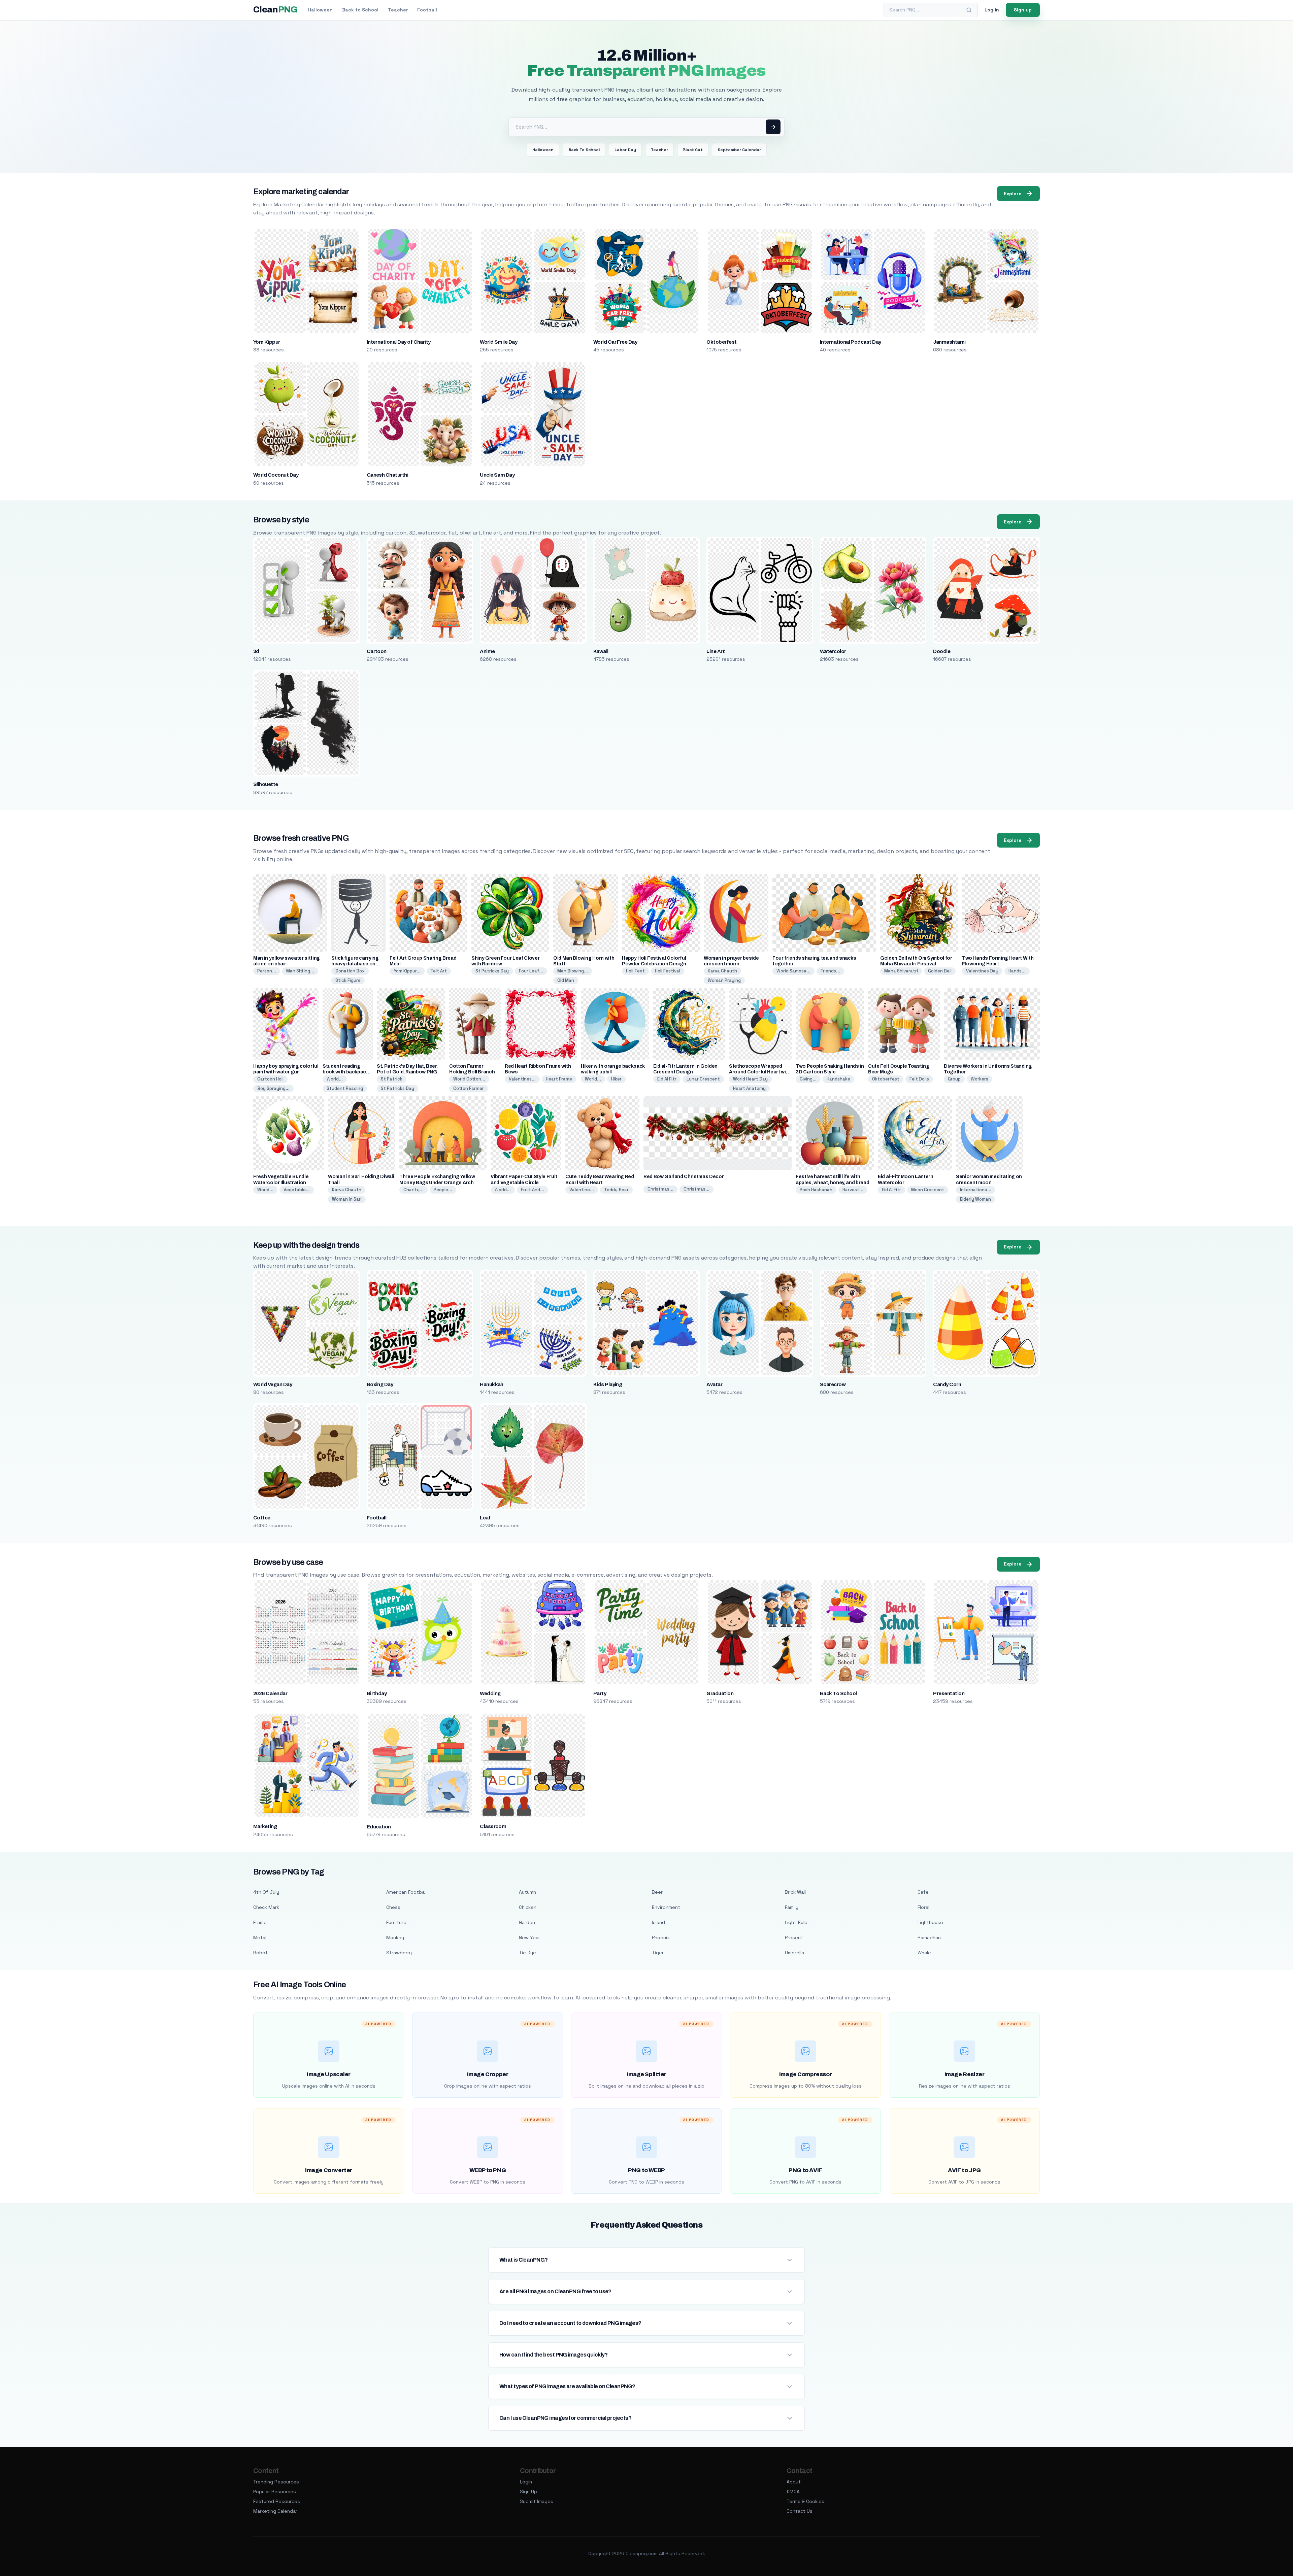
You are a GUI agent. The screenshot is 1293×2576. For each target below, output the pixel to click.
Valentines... (522, 1079)
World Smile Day (499, 342)
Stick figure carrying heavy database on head (355, 964)
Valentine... (582, 1190)
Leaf (485, 1518)
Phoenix (661, 1937)
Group (954, 1079)
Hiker (616, 1079)
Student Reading (345, 1088)
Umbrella (794, 1953)
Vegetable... (297, 1190)
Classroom (493, 1826)
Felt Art (439, 971)
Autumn (527, 1892)
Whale (924, 1953)
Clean (275, 10)
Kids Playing (608, 1384)
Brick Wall (795, 1892)
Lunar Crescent (703, 1079)
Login (526, 2482)
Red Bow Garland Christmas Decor (684, 1177)
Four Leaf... (531, 971)
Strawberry (399, 1953)
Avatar (714, 1384)
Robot (260, 1953)
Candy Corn (947, 1384)
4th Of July (266, 1892)
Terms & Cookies (805, 2501)
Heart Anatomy (749, 1088)
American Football (406, 1892)
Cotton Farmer (469, 1088)
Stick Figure (348, 980)
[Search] (969, 10)
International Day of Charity (399, 342)
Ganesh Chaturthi (388, 475)
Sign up (1023, 10)
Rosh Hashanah (816, 1190)
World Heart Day (750, 1079)
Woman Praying (724, 980)
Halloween (320, 10)
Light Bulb (796, 1922)
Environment (666, 1907)
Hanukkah (492, 1384)
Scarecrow (833, 1384)
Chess (393, 1907)
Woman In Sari (347, 1199)
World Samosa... (793, 971)
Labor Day (625, 150)
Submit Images (537, 2501)
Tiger (658, 1953)
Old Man (566, 980)
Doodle (942, 651)
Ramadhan (929, 1937)
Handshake (838, 1079)
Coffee (262, 1518)
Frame (260, 1922)
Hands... (1017, 971)
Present (794, 1937)
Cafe (923, 1892)
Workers (980, 1079)
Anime (487, 651)
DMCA (793, 2492)
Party (600, 1693)
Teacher (398, 10)
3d (256, 651)
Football (427, 10)
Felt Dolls (919, 1079)
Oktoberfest (721, 342)
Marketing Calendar (275, 2511)
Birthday (377, 1693)
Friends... (830, 971)
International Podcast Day (851, 342)
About (794, 2482)
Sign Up (528, 2492)
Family (792, 1907)
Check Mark (266, 1907)
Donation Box (350, 971)
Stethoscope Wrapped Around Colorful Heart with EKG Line (760, 1072)
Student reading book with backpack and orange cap (346, 1072)
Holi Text (635, 971)
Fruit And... (533, 1190)
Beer (657, 1892)
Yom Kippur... (407, 971)
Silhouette (266, 784)
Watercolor (833, 651)
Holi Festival (668, 971)
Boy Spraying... (273, 1088)
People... (443, 1190)
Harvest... (853, 1190)
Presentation (949, 1693)
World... (335, 1079)
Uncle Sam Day (497, 475)
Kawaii (601, 651)
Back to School (360, 10)
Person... (267, 971)
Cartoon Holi (270, 1079)
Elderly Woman (975, 1199)
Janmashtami (949, 342)
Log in (992, 10)
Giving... (808, 1079)
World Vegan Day (273, 1384)
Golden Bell (940, 971)
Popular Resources (275, 2492)
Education (379, 1827)
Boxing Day (380, 1384)
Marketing (265, 1826)
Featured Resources (277, 2501)
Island (658, 1922)
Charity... (413, 1190)
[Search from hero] (773, 127)
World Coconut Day (276, 475)
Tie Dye (527, 1953)
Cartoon (377, 651)
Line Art (716, 651)
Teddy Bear (616, 1190)
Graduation (720, 1693)
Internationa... (976, 1190)
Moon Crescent (928, 1190)
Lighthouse (930, 1922)
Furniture (396, 1922)
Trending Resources (276, 2482)
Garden (527, 1922)
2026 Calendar (270, 1693)
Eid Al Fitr (667, 1079)
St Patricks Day (492, 971)
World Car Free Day (615, 342)
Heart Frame (559, 1079)
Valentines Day (982, 971)
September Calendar (739, 150)
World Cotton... (469, 1079)
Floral (923, 1907)
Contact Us (800, 2511)
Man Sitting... (300, 971)
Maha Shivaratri (901, 971)
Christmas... (660, 1189)
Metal (260, 1937)
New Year (529, 1937)
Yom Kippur (267, 342)
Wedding (490, 1693)
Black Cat (693, 150)
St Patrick (392, 1079)
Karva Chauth (722, 971)
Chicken (528, 1907)
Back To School (584, 150)
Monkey (395, 1937)
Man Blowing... (573, 971)
